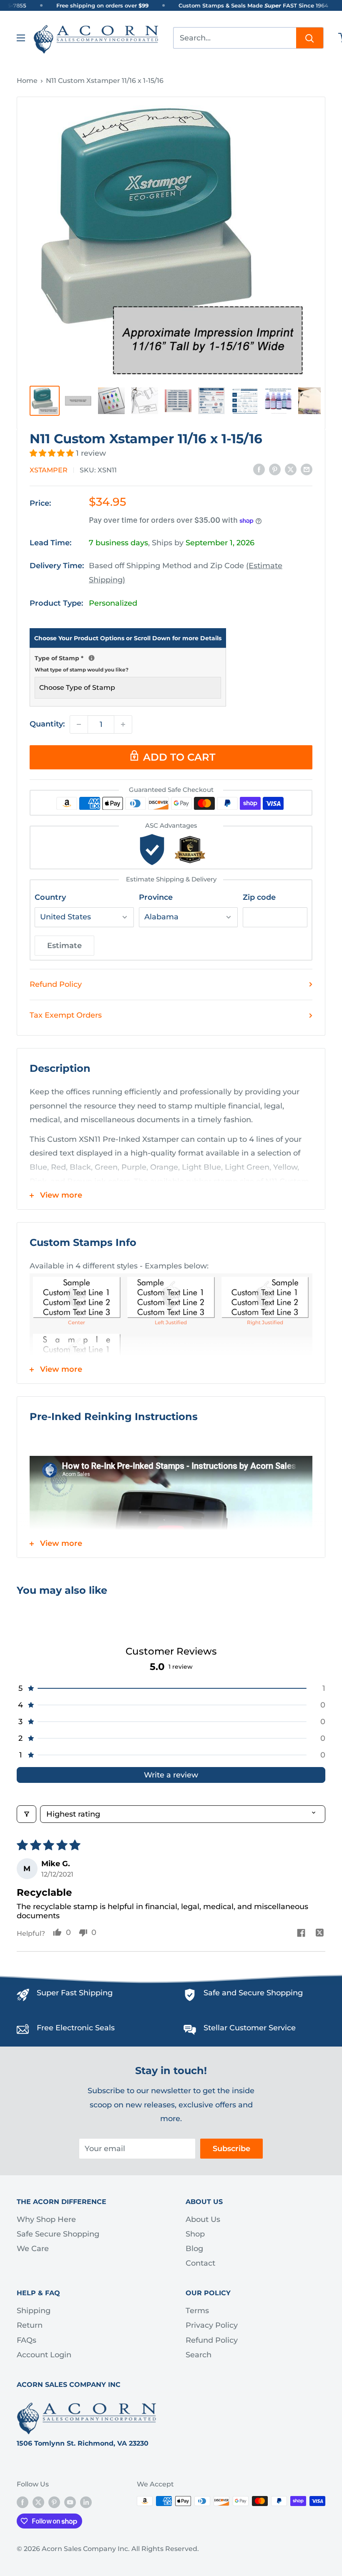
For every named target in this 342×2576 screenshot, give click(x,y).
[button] (53, 453)
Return (30, 2325)
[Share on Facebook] (259, 469)
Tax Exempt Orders (66, 1015)
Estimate (64, 946)
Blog (194, 2249)
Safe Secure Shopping (58, 2234)
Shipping (34, 2311)
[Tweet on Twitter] (291, 469)
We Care (33, 2249)
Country (50, 897)
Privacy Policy (212, 2325)
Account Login (44, 2355)
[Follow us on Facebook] (23, 2502)
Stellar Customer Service (250, 2028)
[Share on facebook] (301, 1934)
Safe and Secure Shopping (253, 1993)
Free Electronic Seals (76, 2028)
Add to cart (179, 757)
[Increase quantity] (123, 724)
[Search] (310, 38)
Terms (197, 2311)
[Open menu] (21, 38)
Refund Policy (56, 984)
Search (199, 2355)
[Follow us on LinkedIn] (86, 2502)
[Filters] (26, 1814)
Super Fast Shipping (75, 1993)
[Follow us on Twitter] (38, 2502)
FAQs (26, 2340)
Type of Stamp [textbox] (128, 663)
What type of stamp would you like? (82, 670)
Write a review (171, 1775)
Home (27, 81)
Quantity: (47, 724)
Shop (195, 2234)
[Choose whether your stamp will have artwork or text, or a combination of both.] (92, 658)
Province (156, 897)
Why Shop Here (46, 2219)
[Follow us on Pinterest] (54, 2502)
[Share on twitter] (320, 1934)
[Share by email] (307, 469)
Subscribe (231, 2149)
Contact (200, 2263)
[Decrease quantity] (79, 724)
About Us (203, 2219)
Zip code (259, 897)
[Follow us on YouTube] (70, 2502)
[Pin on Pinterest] (275, 469)
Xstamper (49, 470)
